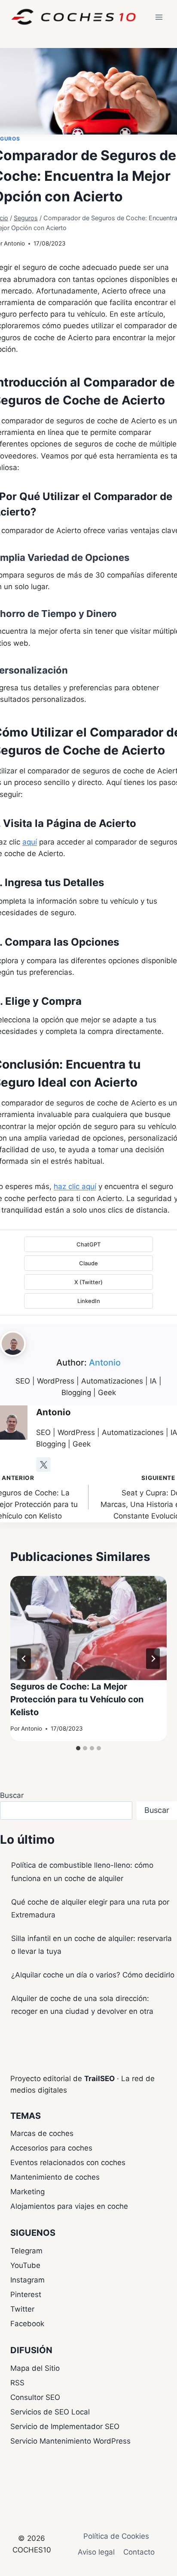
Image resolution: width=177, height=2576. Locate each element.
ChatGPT (88, 1244)
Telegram (26, 2251)
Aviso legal (96, 2552)
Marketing (27, 2192)
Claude (88, 1263)
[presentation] (88, 1628)
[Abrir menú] (159, 17)
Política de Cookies (116, 2536)
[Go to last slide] (24, 1659)
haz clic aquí (75, 1186)
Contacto (139, 2552)
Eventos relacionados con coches (68, 2163)
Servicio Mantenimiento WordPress (70, 2441)
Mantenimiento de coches (55, 2177)
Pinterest (26, 2294)
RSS (17, 2383)
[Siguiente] (153, 1659)
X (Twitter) (88, 1282)
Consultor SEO (35, 2397)
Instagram (27, 2280)
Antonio (14, 243)
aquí (30, 842)
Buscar (12, 1795)
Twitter (22, 2309)
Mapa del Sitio (35, 2368)
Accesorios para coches (51, 2148)
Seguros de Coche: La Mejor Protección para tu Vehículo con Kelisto (77, 1699)
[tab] (78, 1748)
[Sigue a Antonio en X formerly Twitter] (43, 1465)
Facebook (27, 2324)
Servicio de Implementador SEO (65, 2426)
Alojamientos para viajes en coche (69, 2206)
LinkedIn (89, 1301)
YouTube (25, 2265)
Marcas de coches (42, 2133)
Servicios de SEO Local (50, 2412)
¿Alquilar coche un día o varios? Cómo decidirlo (93, 1975)
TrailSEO (99, 2079)
